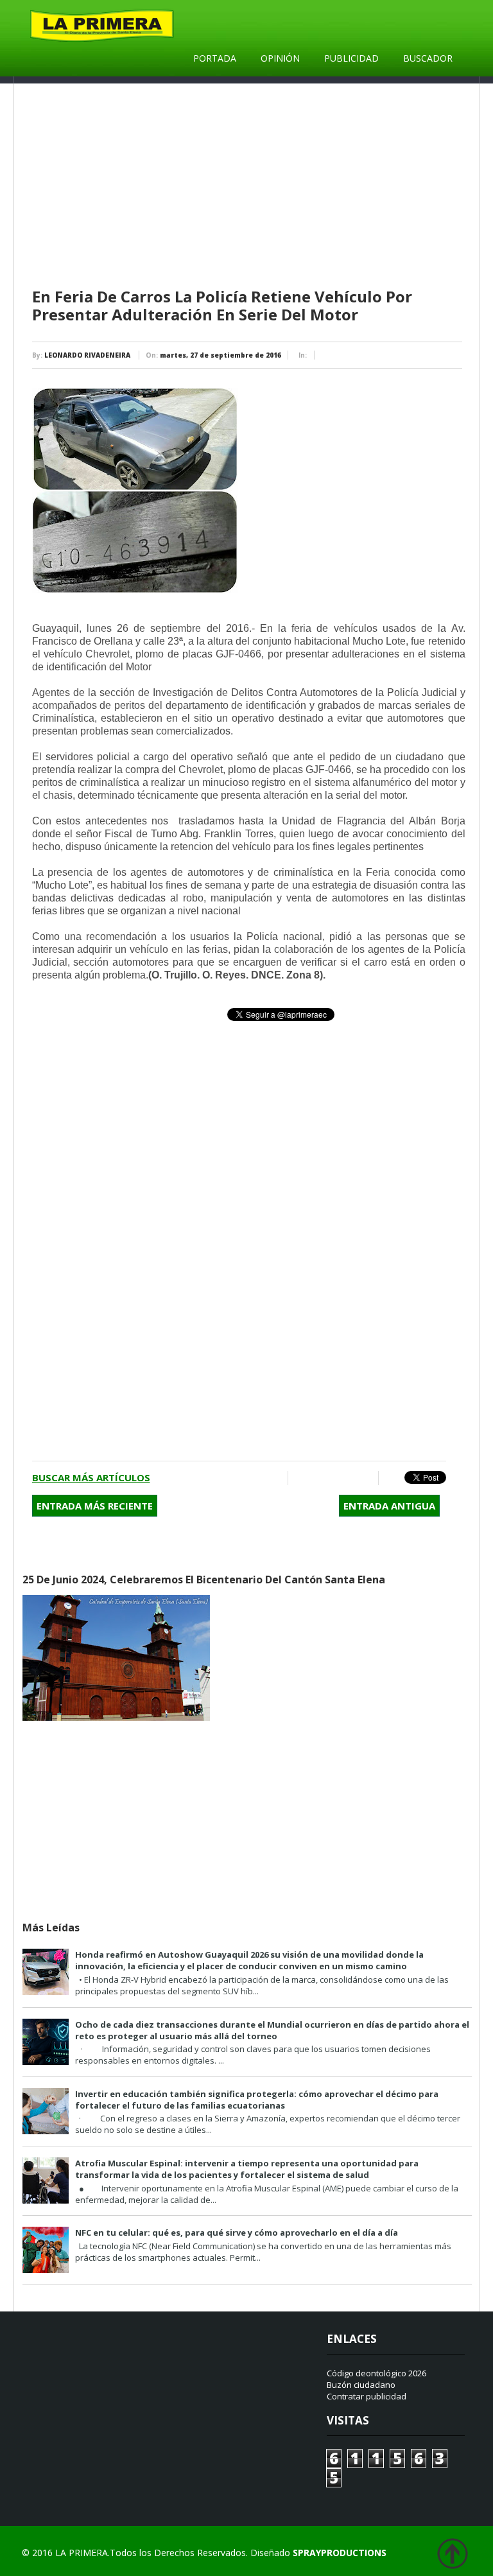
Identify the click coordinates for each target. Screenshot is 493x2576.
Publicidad (351, 58)
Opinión (280, 58)
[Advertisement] (249, 186)
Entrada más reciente (95, 1506)
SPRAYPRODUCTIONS (340, 2553)
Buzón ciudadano (361, 2385)
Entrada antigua (389, 1506)
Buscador (428, 58)
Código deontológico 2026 (376, 2373)
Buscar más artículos (91, 1477)
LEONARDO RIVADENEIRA (87, 355)
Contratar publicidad (367, 2396)
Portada (215, 58)
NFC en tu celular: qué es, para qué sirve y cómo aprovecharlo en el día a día (237, 2232)
